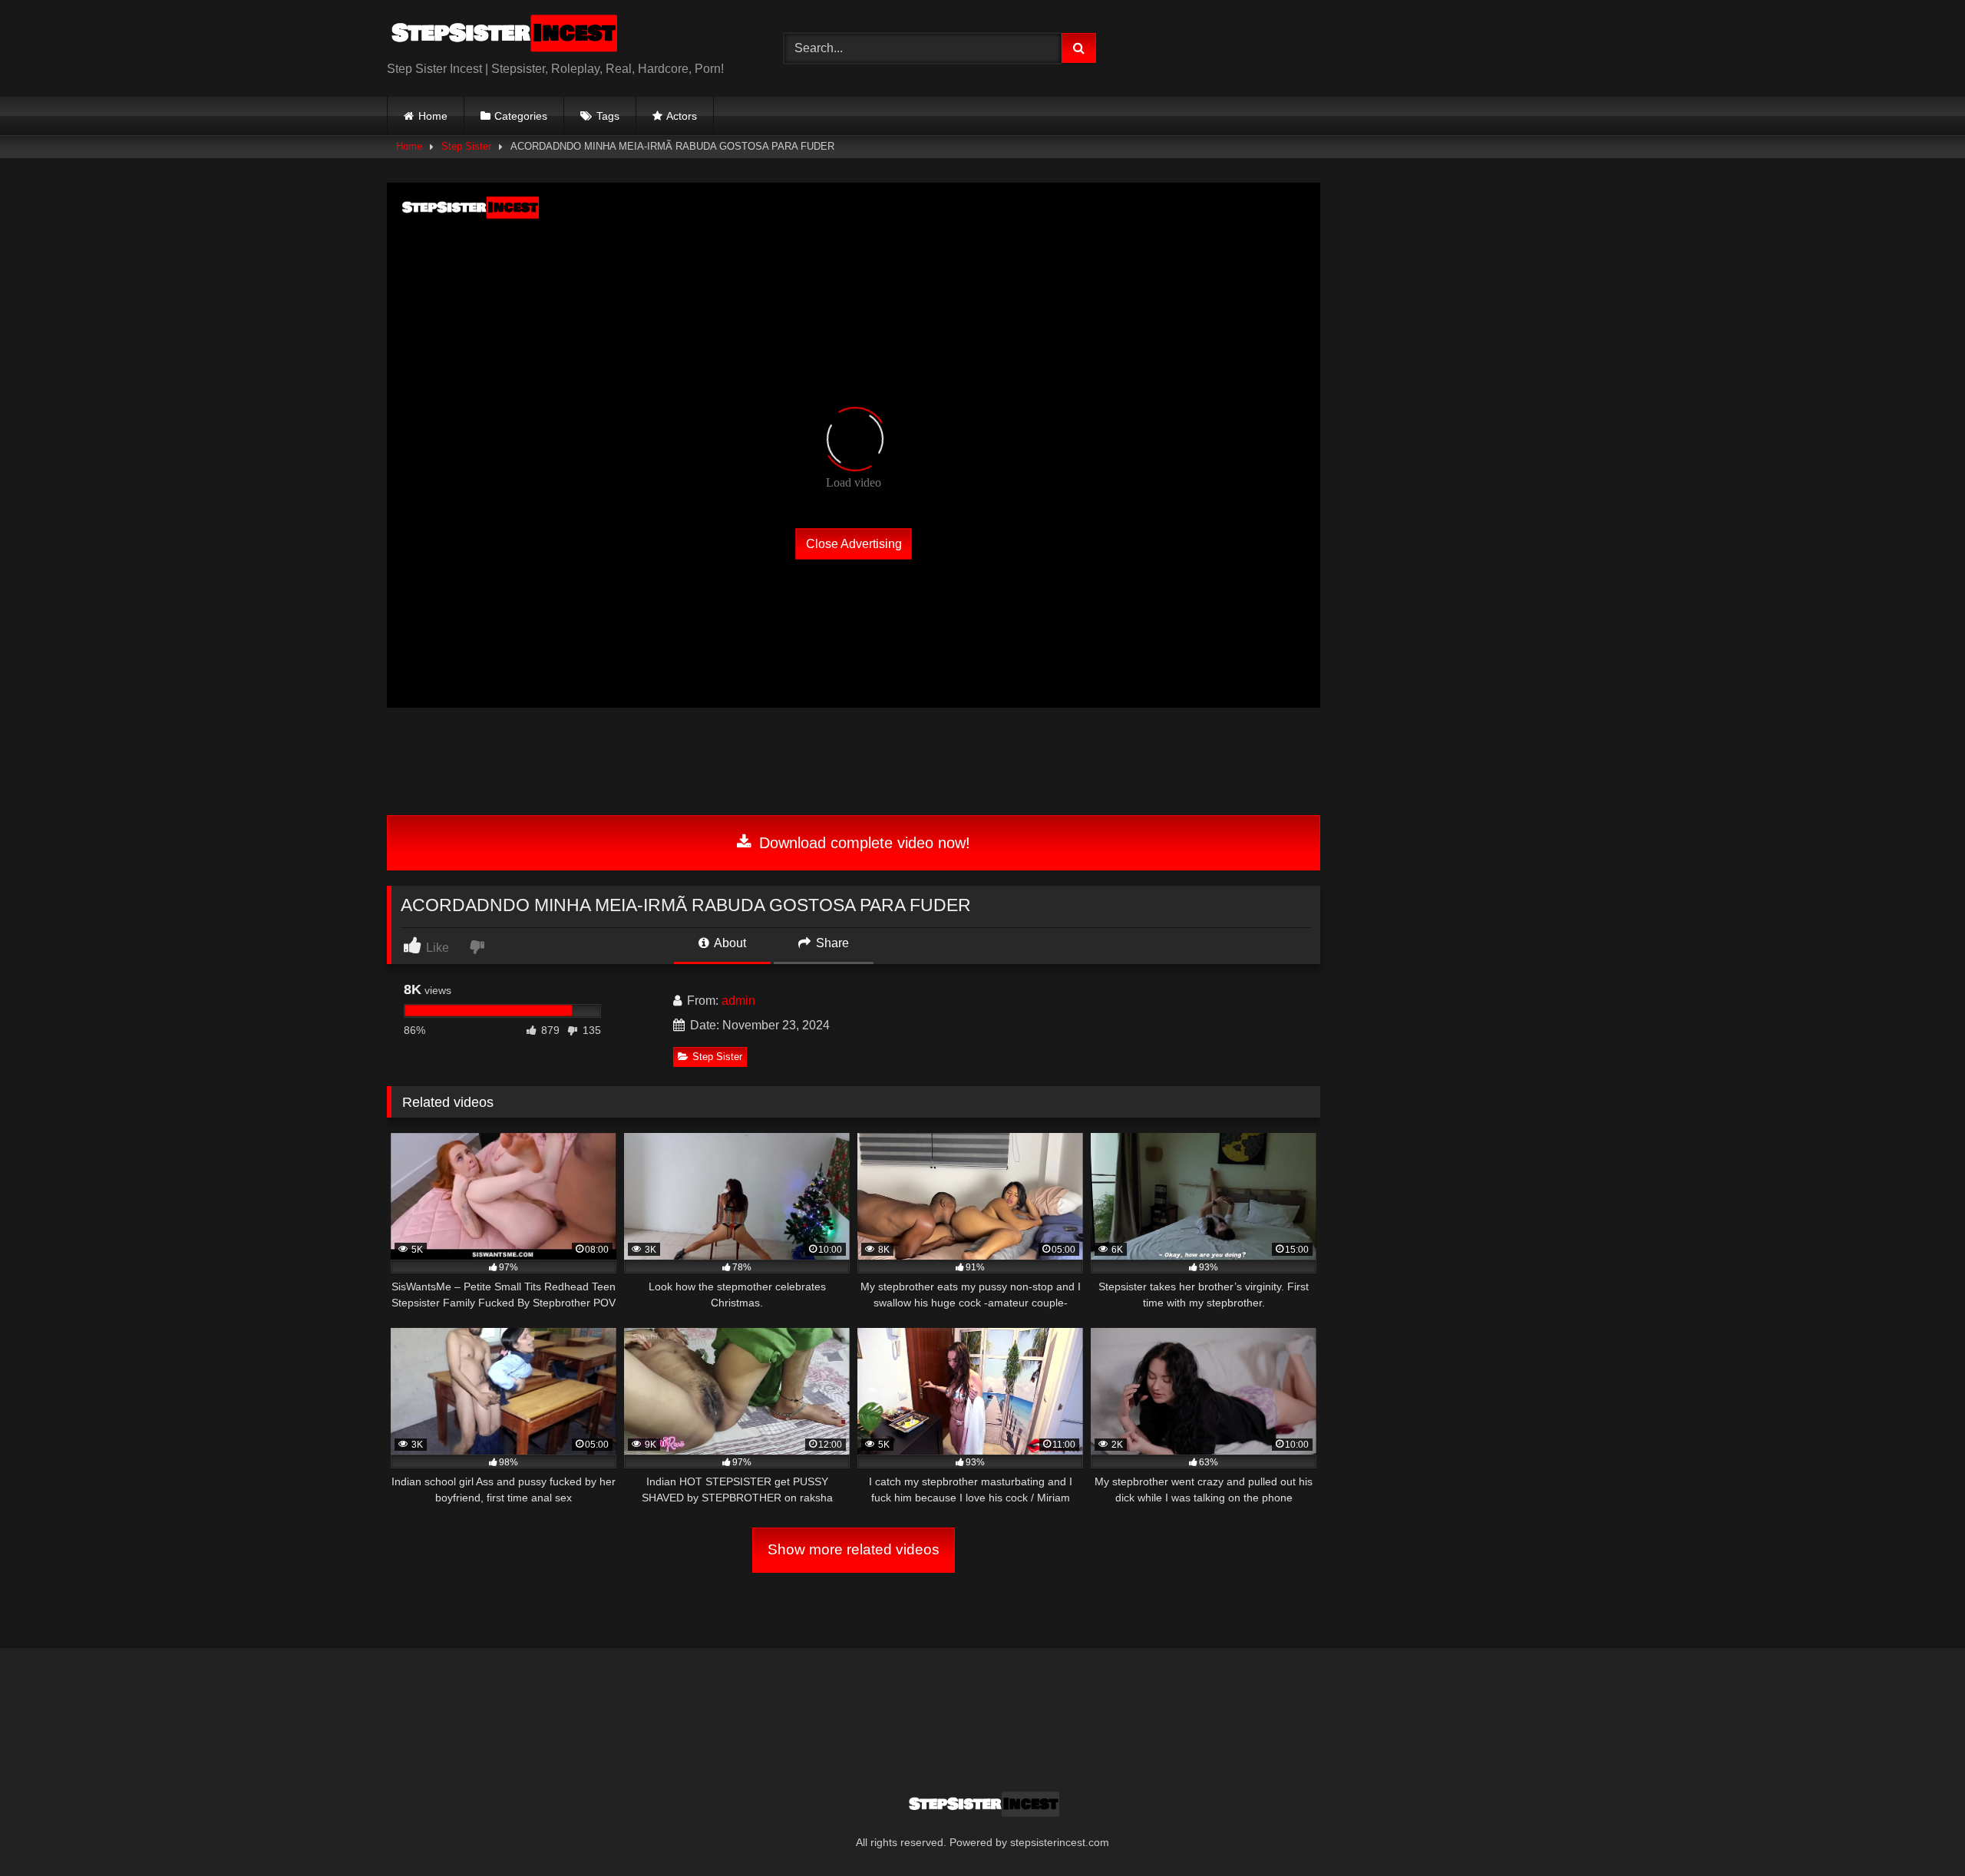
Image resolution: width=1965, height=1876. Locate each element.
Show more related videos (854, 1549)
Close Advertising (854, 543)
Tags (608, 116)
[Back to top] (1917, 1830)
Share (831, 943)
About (729, 943)
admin (738, 1001)
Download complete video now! (862, 843)
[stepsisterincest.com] (502, 36)
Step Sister (466, 146)
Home (433, 116)
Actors (682, 116)
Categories (521, 116)
